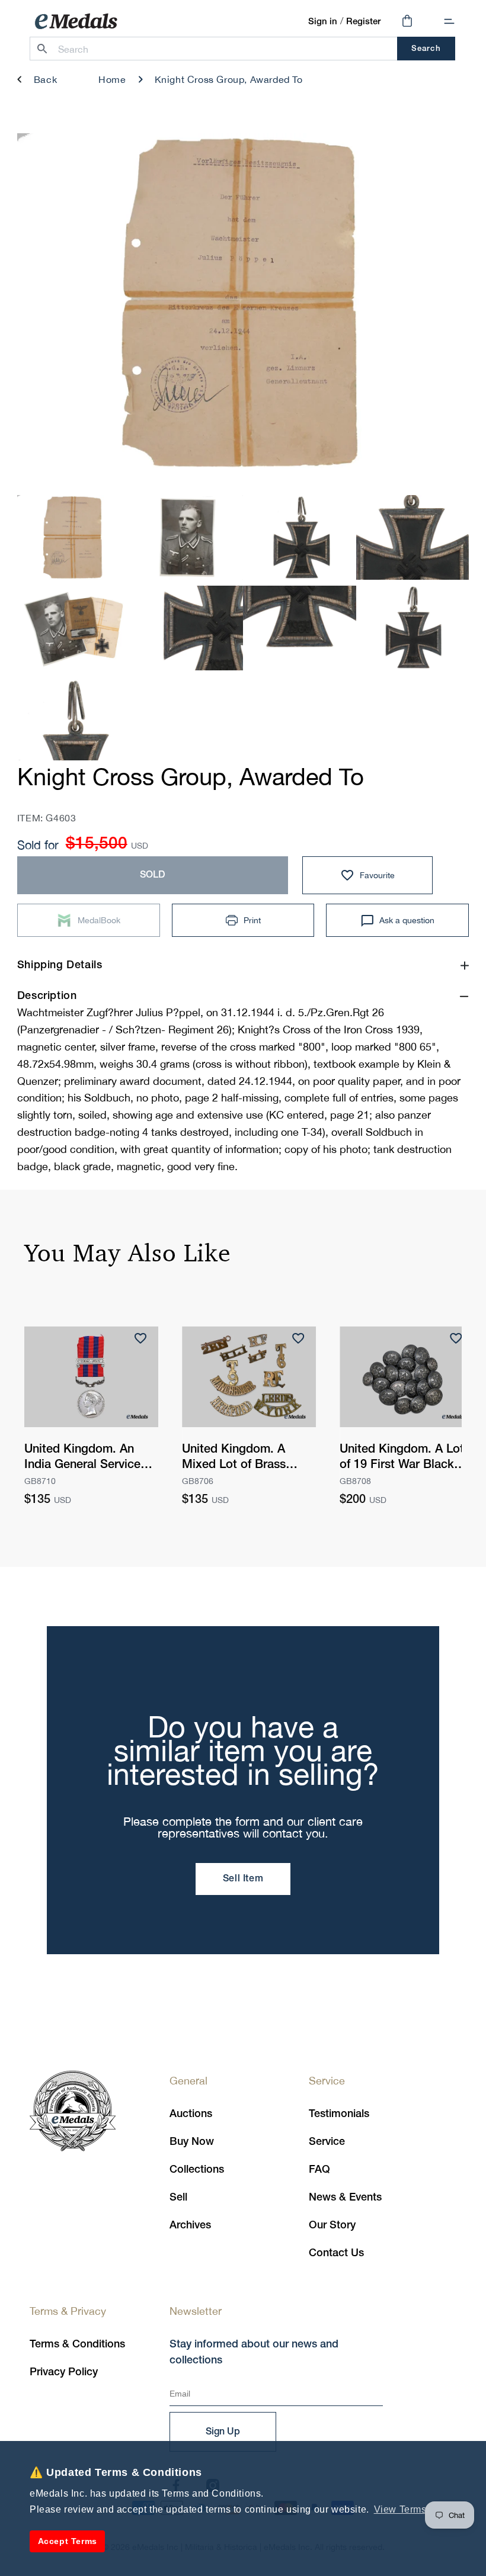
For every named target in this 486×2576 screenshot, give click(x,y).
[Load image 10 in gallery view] (74, 538)
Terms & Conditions (77, 2344)
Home (112, 79)
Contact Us (336, 2253)
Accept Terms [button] (68, 2541)
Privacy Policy (64, 2372)
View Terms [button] (400, 2509)
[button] (449, 21)
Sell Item (243, 1879)
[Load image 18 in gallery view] (74, 719)
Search (426, 49)
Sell (178, 2198)
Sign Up (223, 2432)
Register (363, 22)
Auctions (191, 2114)
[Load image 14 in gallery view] (74, 628)
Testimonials (339, 2114)
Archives (190, 2225)
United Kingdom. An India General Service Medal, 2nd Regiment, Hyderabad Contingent (86, 1459)
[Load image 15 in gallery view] (186, 628)
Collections (197, 2170)
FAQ (319, 2170)
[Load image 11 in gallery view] (186, 538)
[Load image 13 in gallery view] (413, 538)
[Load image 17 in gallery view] (413, 628)
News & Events (345, 2198)
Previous (46, 307)
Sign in (323, 22)
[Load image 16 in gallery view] (300, 628)
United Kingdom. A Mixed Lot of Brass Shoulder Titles (234, 1459)
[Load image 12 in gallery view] (300, 538)
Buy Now (192, 2142)
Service (327, 2142)
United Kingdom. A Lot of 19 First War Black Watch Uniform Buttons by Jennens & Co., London (403, 1459)
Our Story (332, 2225)
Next (440, 307)
